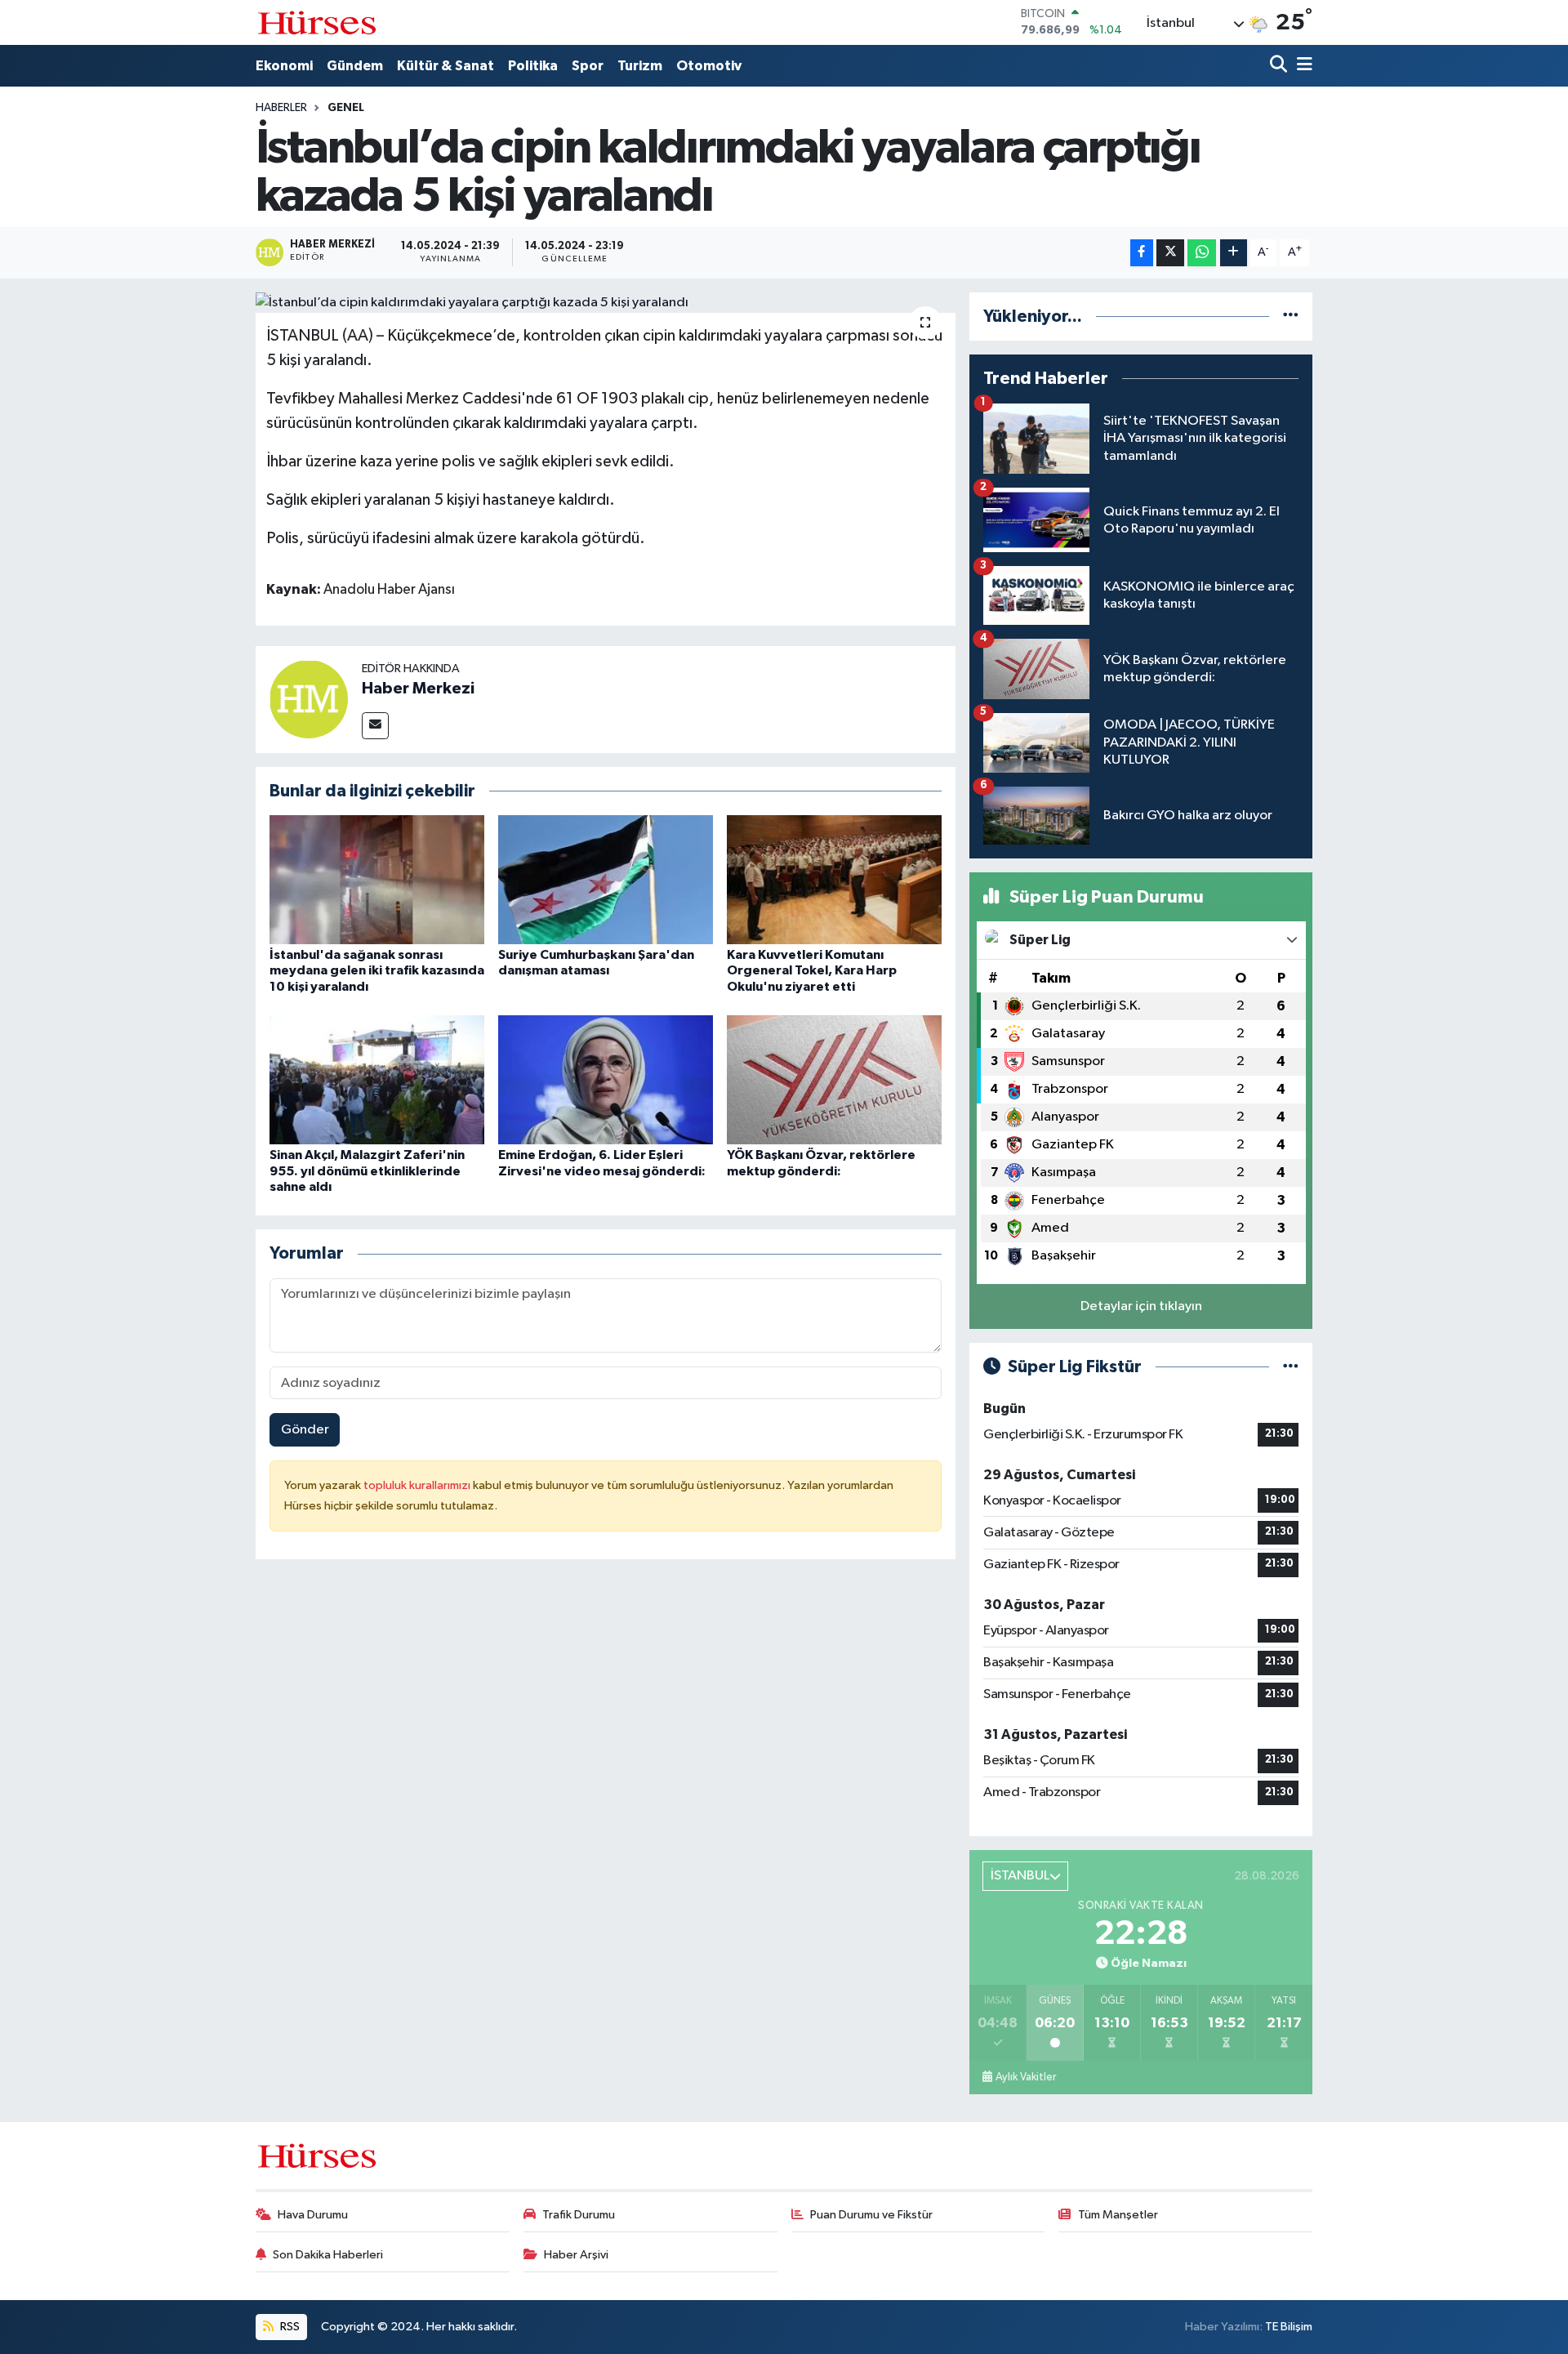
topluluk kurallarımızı (418, 1485)
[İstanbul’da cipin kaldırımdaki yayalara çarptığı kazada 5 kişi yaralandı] (606, 303)
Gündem (355, 66)
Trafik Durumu (579, 2215)
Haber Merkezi (418, 689)
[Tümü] (1291, 317)
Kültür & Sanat (445, 66)
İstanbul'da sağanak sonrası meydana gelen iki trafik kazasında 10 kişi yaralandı (377, 970)
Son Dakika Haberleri (328, 2255)
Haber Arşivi (576, 2255)
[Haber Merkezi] (309, 699)
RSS (289, 2327)
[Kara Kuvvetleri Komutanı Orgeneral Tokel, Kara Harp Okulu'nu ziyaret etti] (834, 879)
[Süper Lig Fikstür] (1291, 1367)
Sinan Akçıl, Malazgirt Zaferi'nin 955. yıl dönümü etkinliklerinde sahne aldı (367, 1170)
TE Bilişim (1289, 2327)
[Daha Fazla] (1234, 253)
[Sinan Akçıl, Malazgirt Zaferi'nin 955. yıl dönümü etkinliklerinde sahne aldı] (377, 1079)
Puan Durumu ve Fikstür (871, 2215)
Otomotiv (709, 66)
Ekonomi (284, 66)
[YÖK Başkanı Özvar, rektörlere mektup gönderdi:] (834, 1079)
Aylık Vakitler (1026, 2077)
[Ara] (1280, 66)
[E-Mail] (375, 726)
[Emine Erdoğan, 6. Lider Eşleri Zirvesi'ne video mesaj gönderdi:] (606, 1079)
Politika (533, 66)
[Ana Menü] (1302, 66)
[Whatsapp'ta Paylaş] (1202, 253)
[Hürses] (317, 22)
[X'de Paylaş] (1170, 253)
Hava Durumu (313, 2215)
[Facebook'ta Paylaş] (1142, 253)
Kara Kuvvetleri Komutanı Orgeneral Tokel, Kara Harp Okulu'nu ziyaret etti (812, 970)
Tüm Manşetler (1118, 2215)
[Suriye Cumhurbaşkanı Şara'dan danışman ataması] (606, 879)
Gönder (305, 1430)
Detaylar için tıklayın (1141, 1306)
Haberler (281, 108)
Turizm (640, 66)
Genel (346, 108)
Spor (588, 66)
